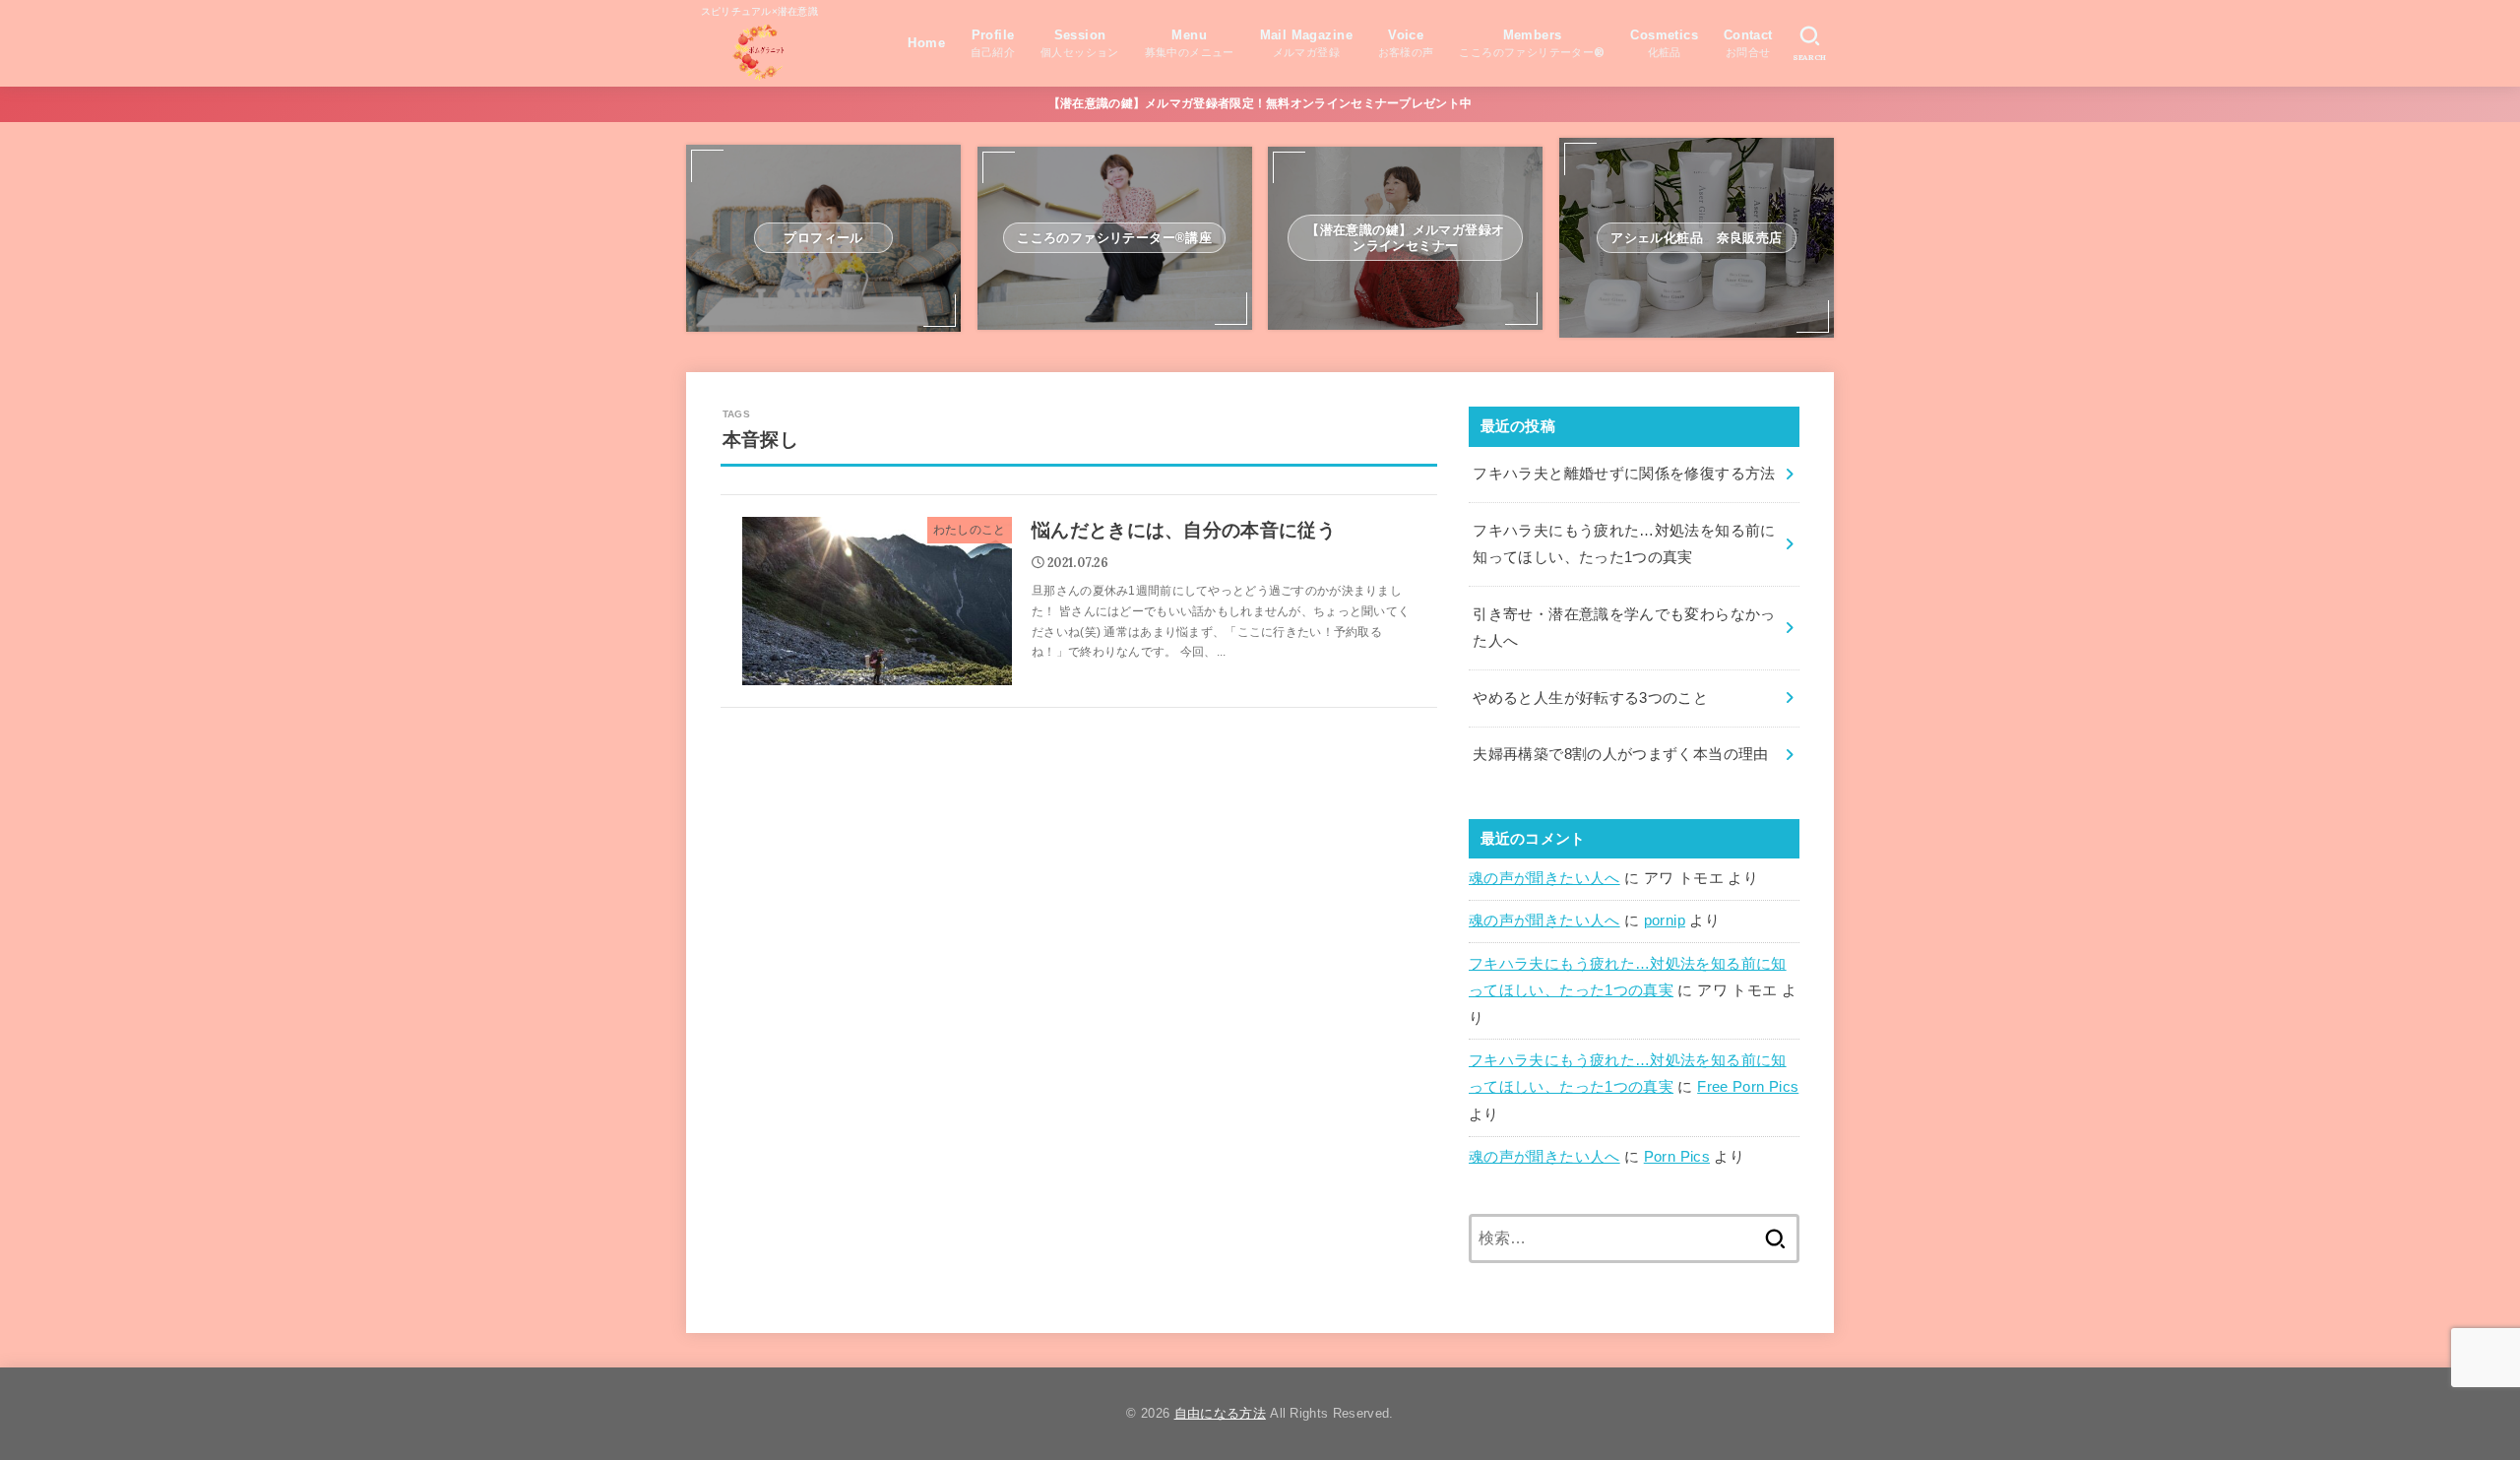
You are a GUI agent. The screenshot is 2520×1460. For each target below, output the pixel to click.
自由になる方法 (1220, 1413)
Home (926, 43)
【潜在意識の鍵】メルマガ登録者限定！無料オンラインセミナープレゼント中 (1260, 103)
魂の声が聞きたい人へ (1544, 878)
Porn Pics (1677, 1157)
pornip (1665, 920)
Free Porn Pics (1748, 1087)
